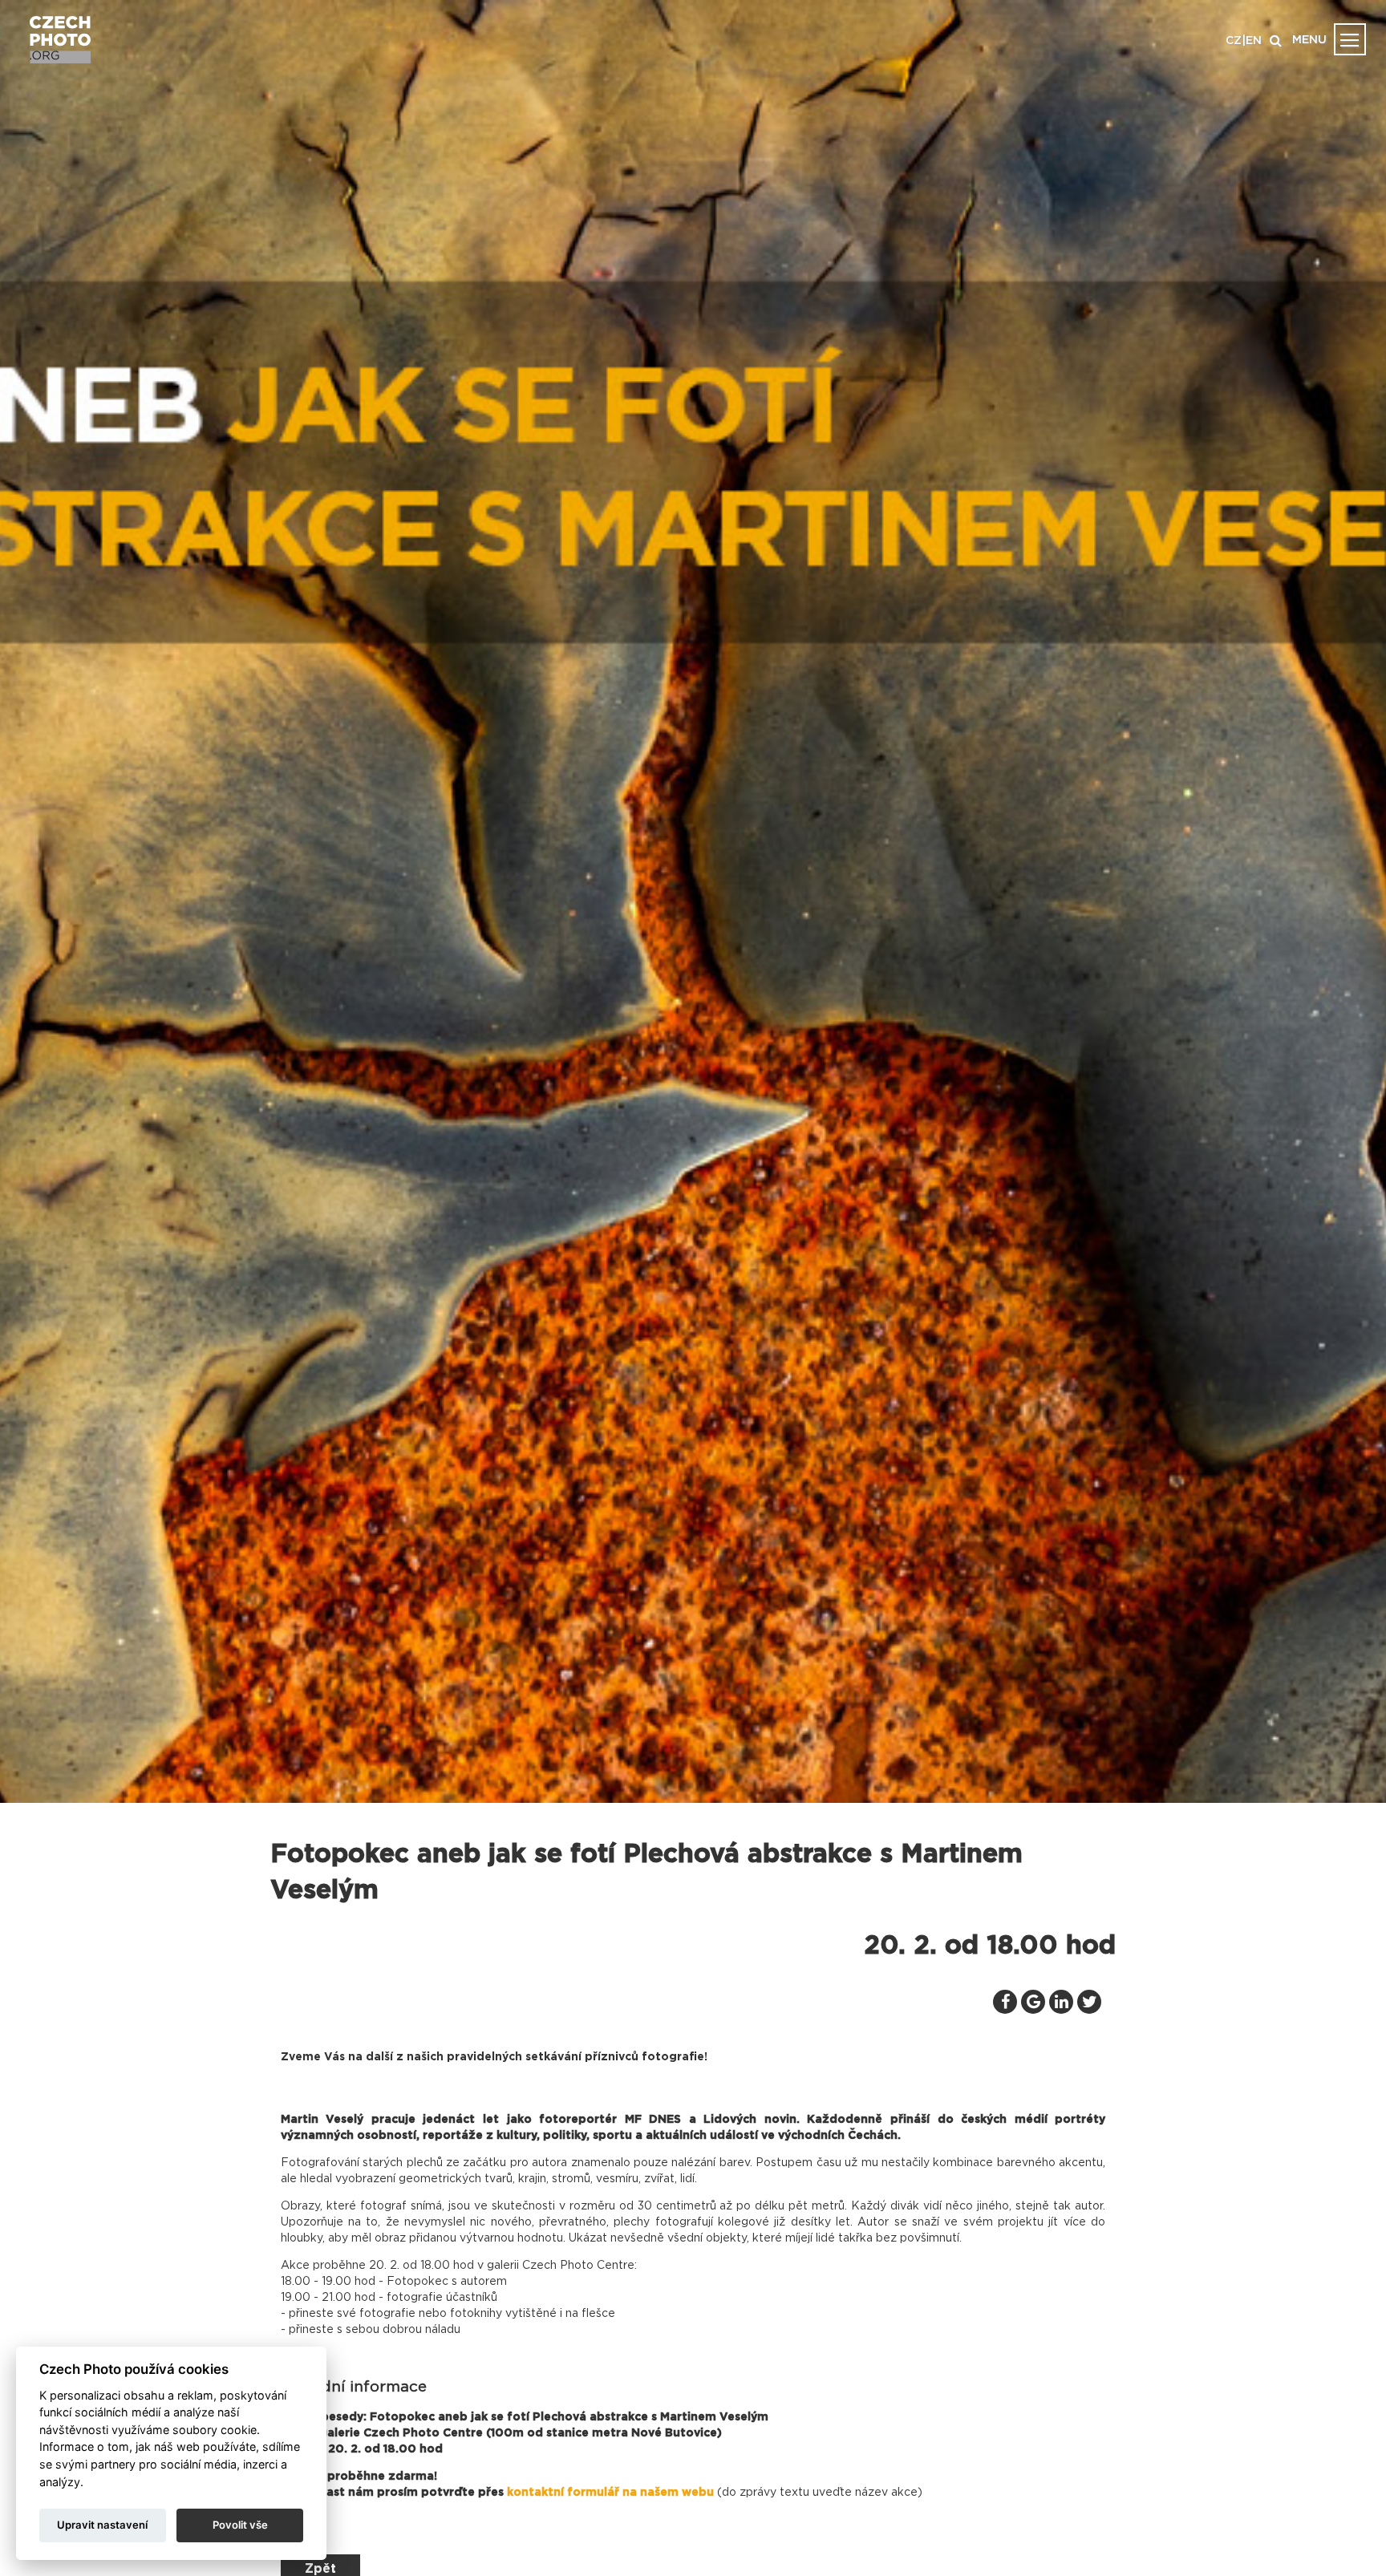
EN (1254, 41)
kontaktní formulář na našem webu (610, 2493)
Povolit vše (240, 2525)
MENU (1309, 40)
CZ (1234, 41)
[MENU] (1350, 39)
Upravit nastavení (102, 2525)
